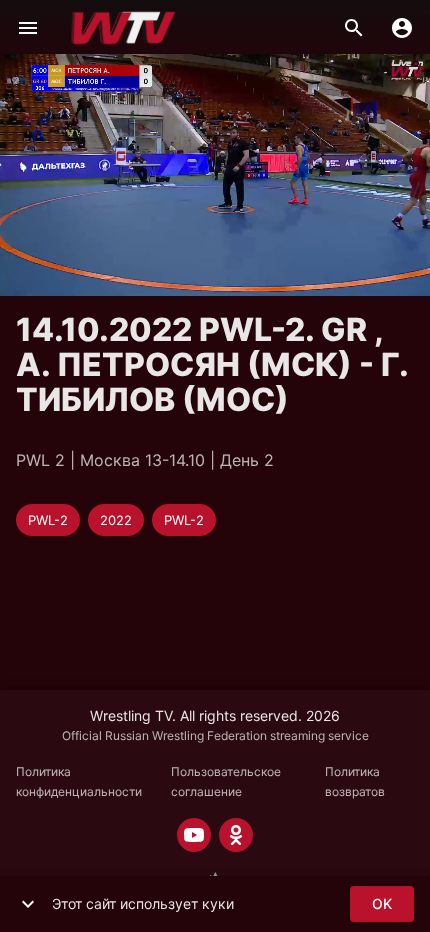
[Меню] (28, 28)
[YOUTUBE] (194, 835)
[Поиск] (354, 28)
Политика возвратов (355, 781)
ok (382, 903)
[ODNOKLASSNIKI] (236, 835)
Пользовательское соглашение (226, 781)
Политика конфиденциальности (79, 781)
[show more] (28, 904)
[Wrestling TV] (123, 28)
